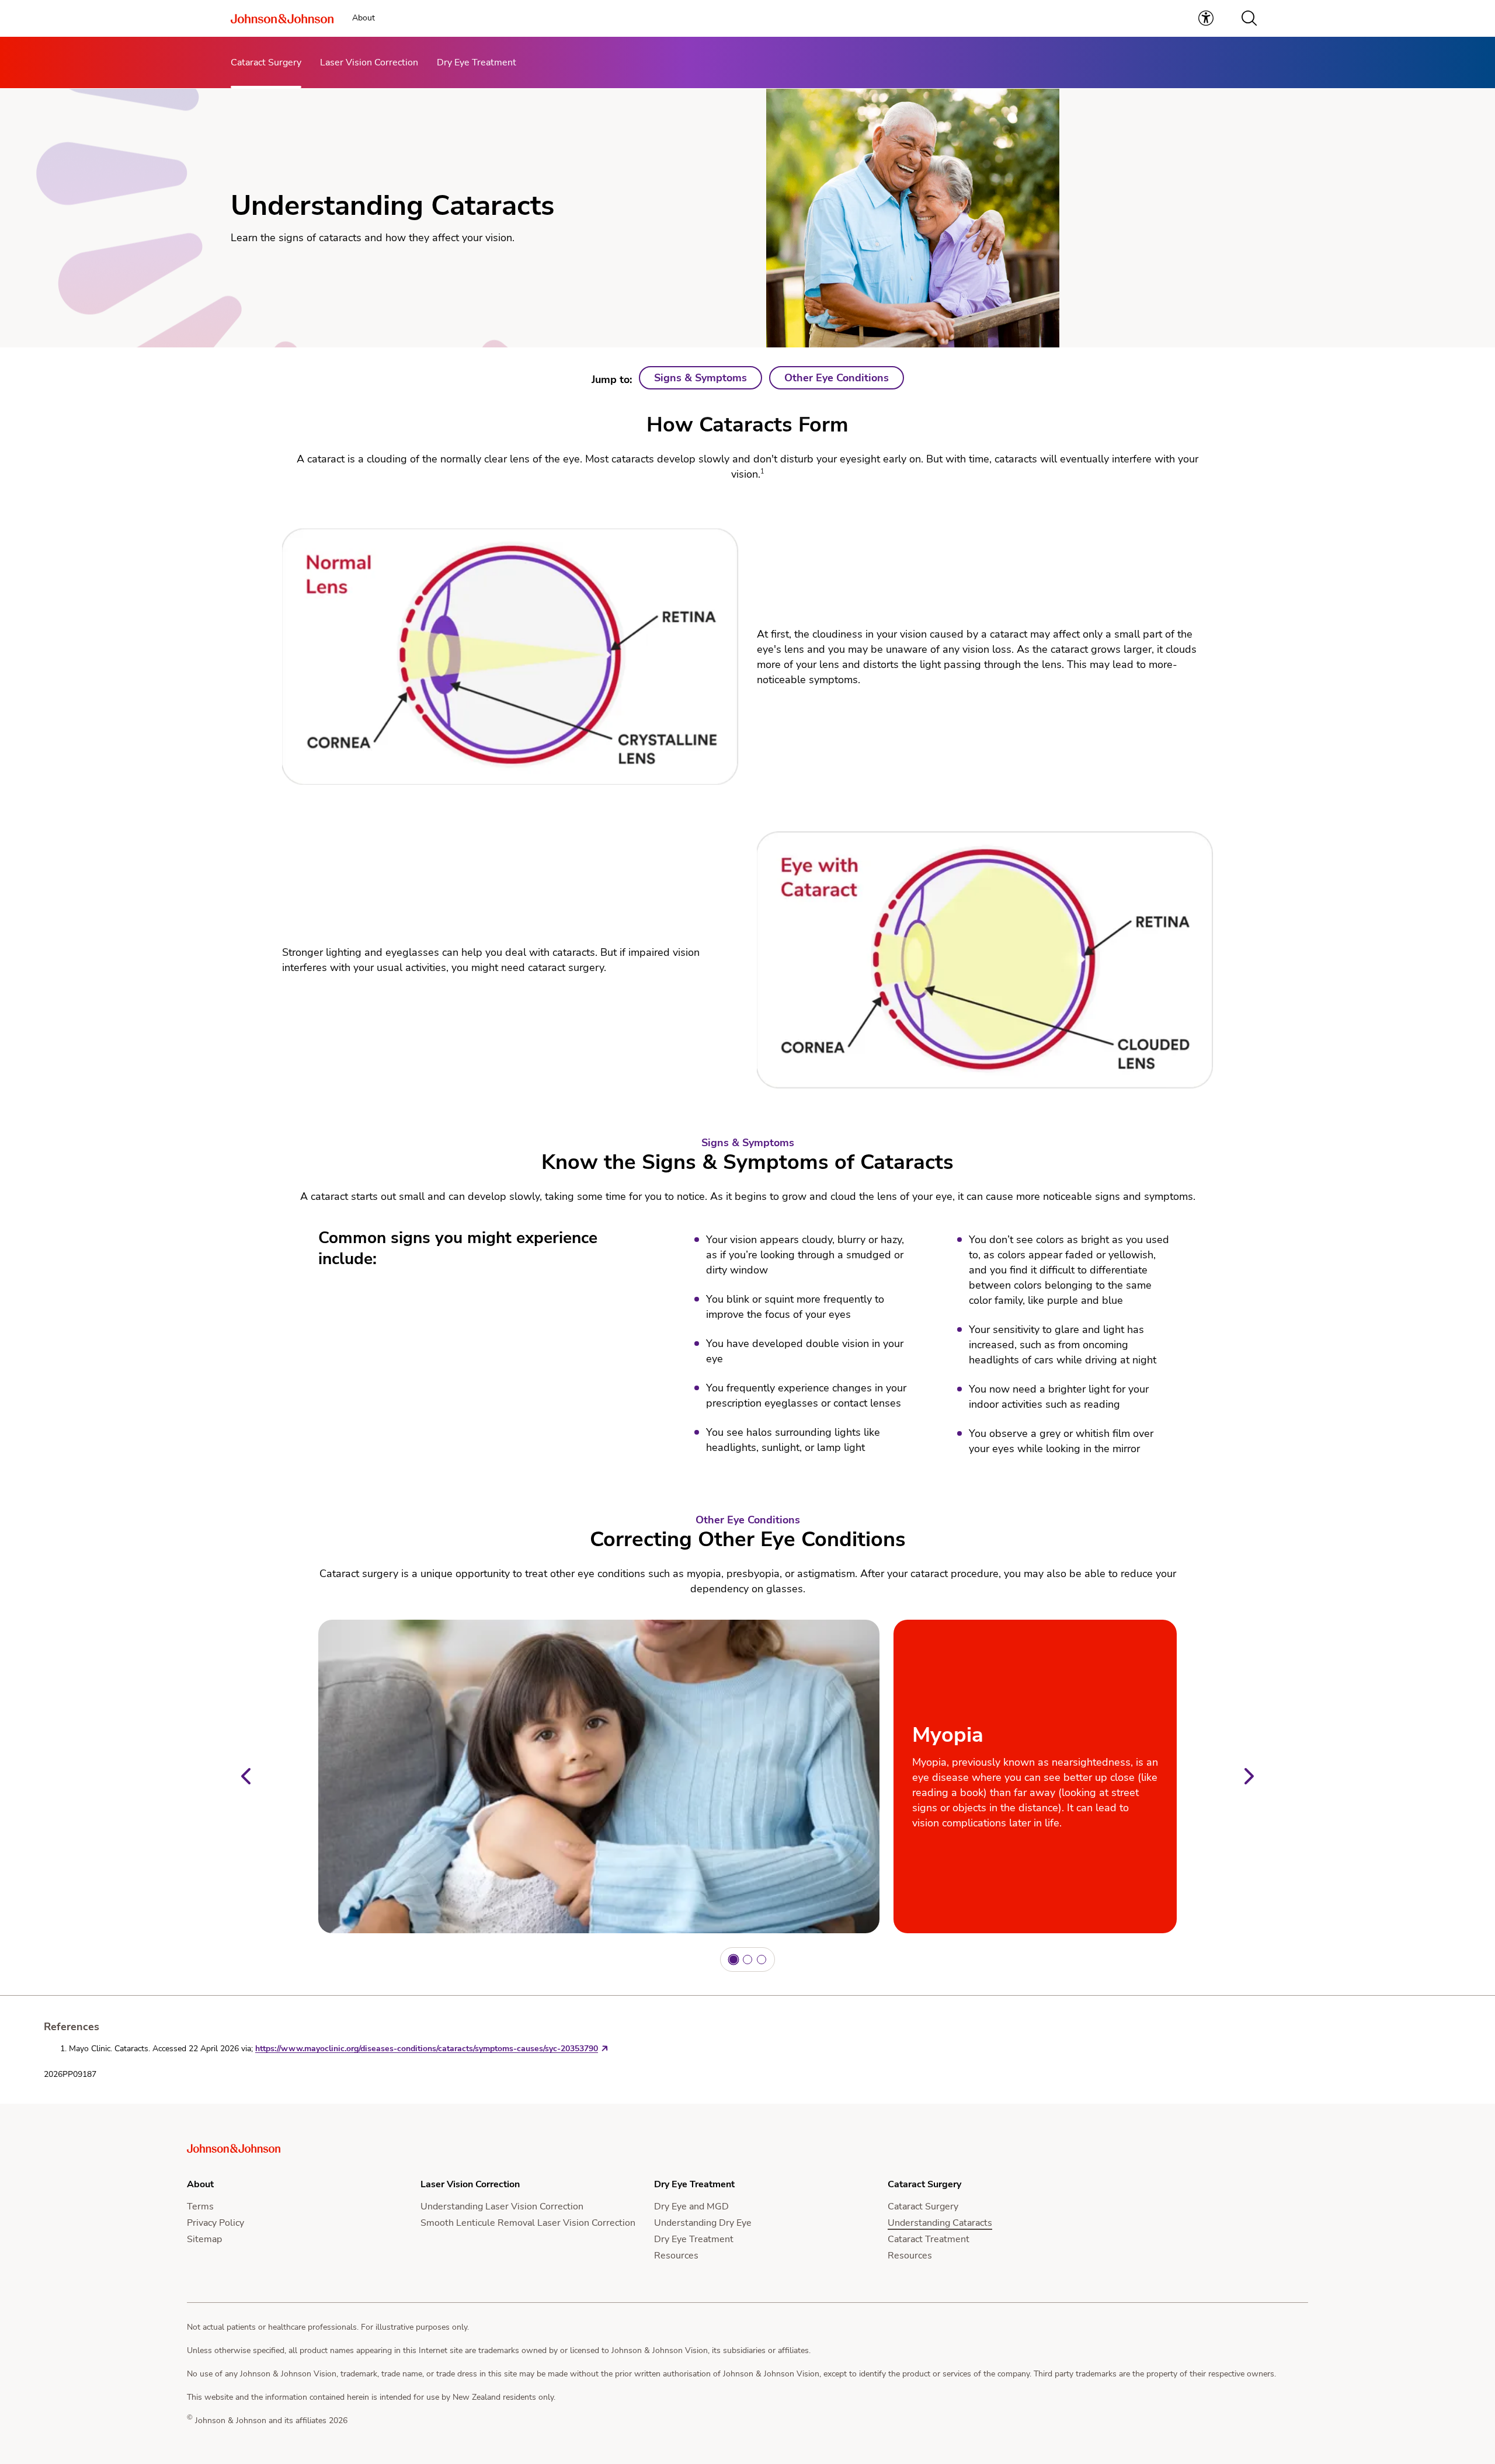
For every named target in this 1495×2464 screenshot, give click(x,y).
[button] (1249, 18)
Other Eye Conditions (837, 378)
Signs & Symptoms (700, 378)
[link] (1206, 18)
